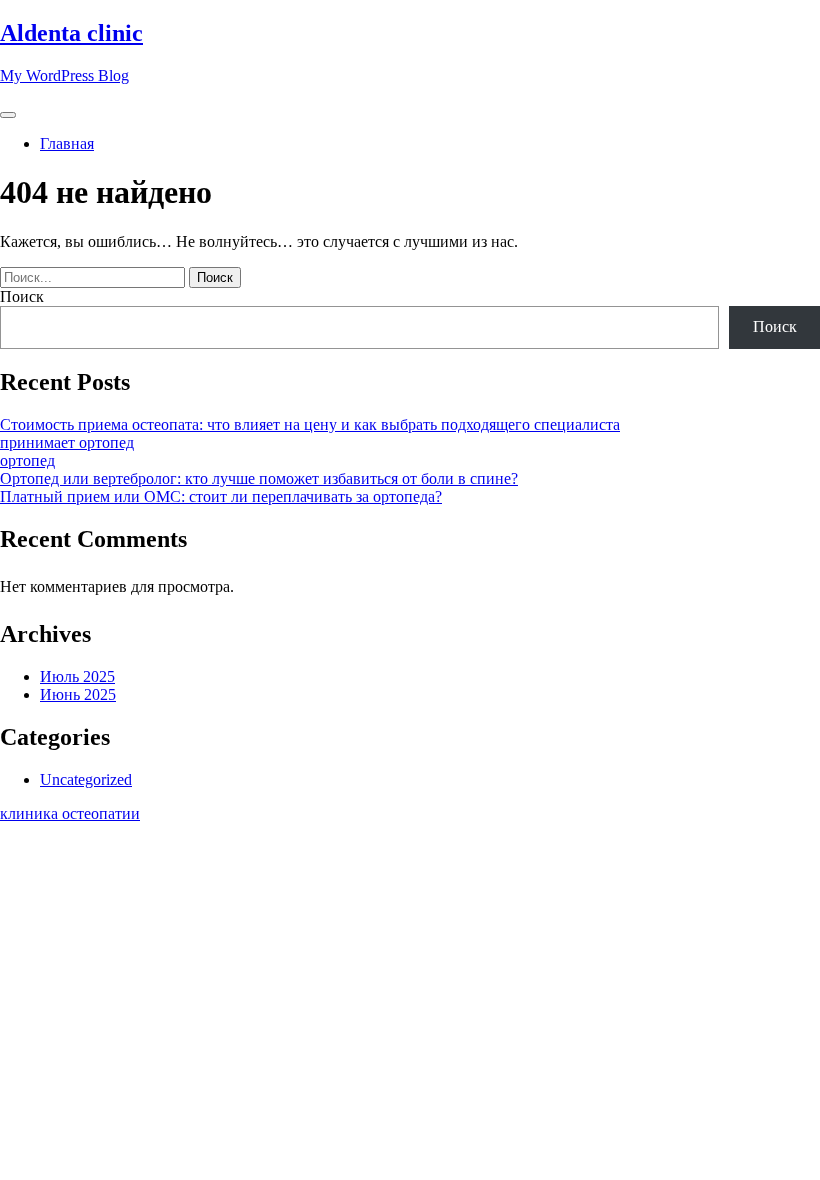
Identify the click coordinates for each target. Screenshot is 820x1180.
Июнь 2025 (78, 694)
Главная (67, 143)
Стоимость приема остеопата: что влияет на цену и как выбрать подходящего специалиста (310, 424)
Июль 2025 (77, 676)
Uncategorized (86, 779)
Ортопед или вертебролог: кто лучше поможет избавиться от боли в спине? (259, 478)
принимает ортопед (67, 442)
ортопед (27, 460)
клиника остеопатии (70, 813)
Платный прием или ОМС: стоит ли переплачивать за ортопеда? (221, 496)
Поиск (22, 296)
